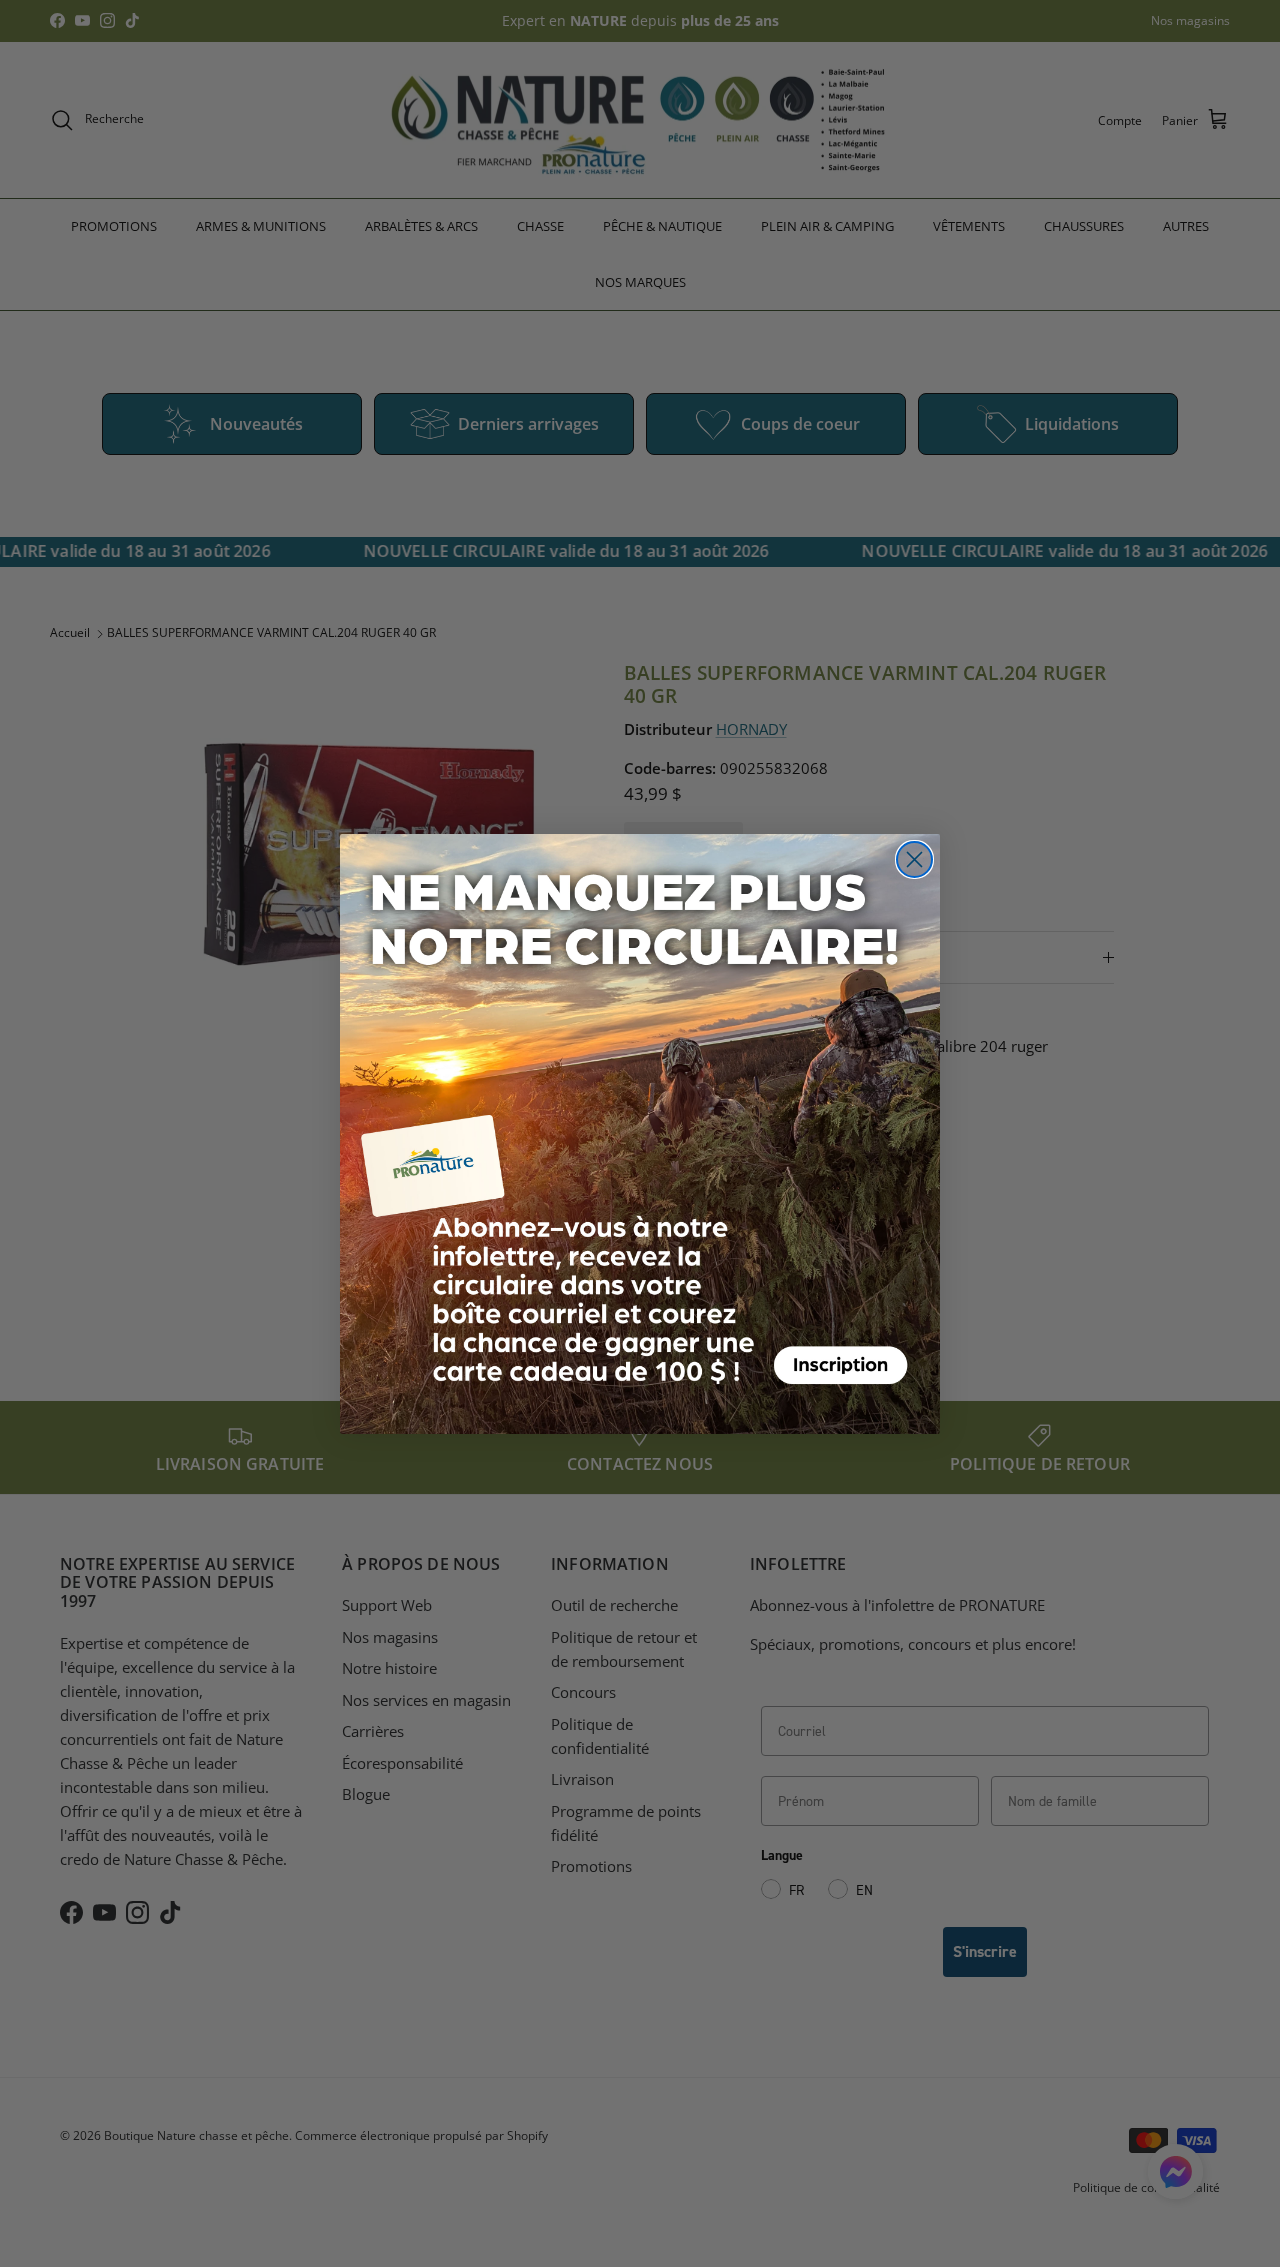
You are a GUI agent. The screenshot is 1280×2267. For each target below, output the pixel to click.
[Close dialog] (914, 859)
